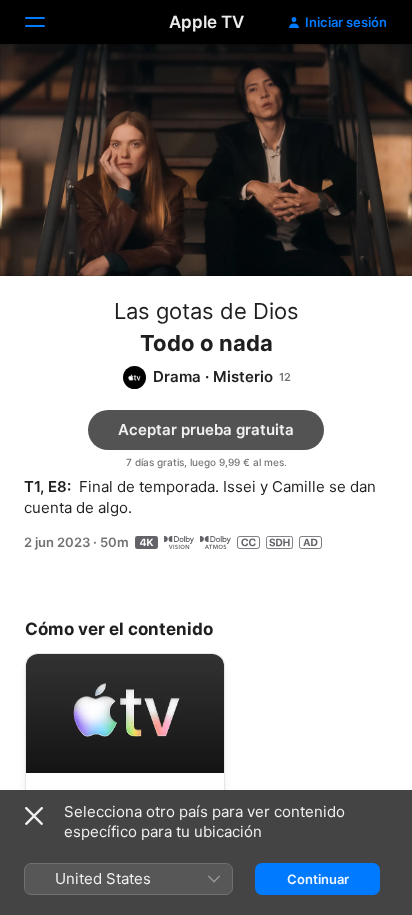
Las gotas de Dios (206, 311)
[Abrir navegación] (47, 22)
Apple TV (206, 22)
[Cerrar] (34, 816)
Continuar (318, 879)
